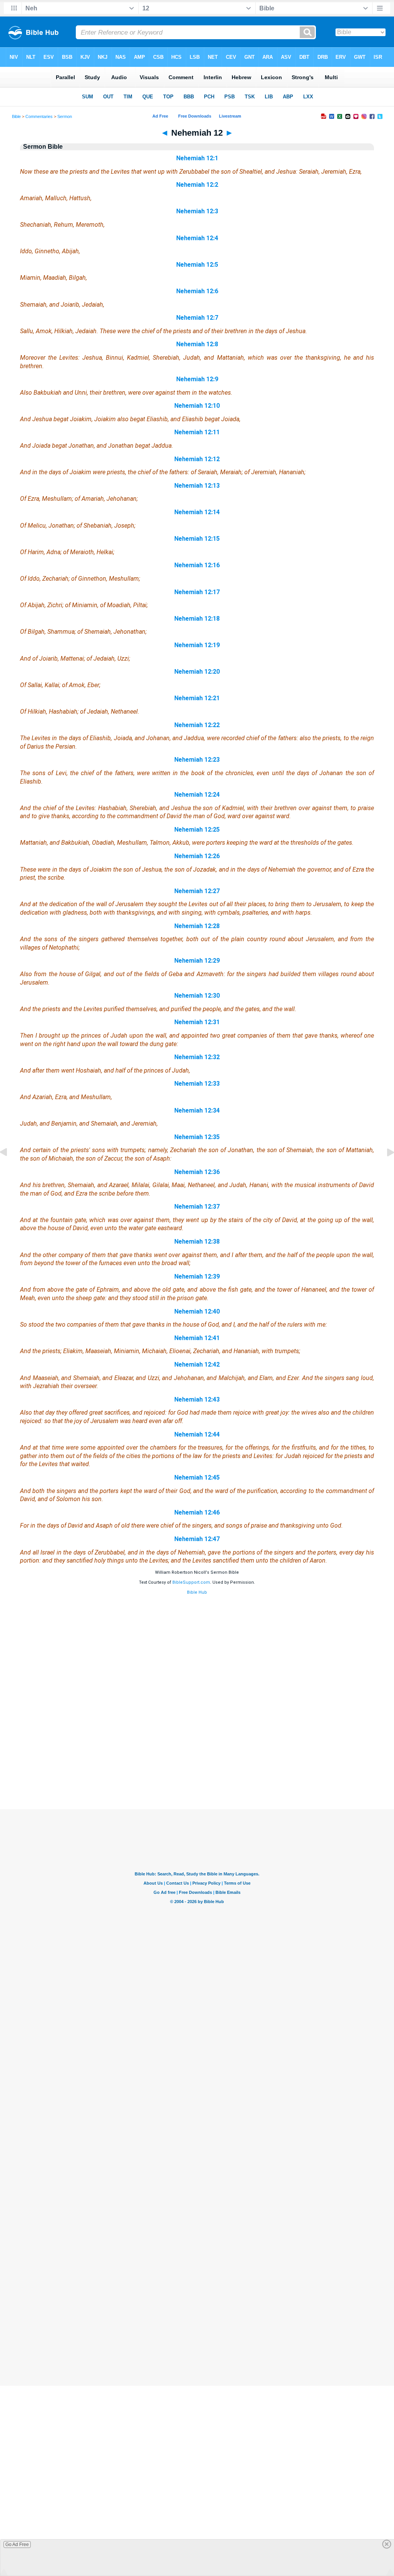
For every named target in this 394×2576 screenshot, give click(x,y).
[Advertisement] (197, 1762)
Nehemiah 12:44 (197, 1434)
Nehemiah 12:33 (197, 1084)
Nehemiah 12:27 (197, 891)
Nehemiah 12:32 (197, 1057)
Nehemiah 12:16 (197, 565)
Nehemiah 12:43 (197, 1399)
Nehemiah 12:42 (197, 1364)
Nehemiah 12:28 (197, 926)
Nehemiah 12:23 (197, 760)
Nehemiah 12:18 (197, 619)
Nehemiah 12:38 (197, 1241)
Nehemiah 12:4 (197, 238)
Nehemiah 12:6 (197, 291)
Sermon (65, 116)
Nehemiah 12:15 (197, 539)
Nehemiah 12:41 (197, 1338)
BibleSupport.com (191, 1582)
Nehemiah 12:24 (197, 795)
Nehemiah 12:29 (197, 961)
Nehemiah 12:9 (197, 379)
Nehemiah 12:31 (197, 1022)
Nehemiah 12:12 (197, 459)
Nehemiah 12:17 (197, 592)
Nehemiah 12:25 (197, 830)
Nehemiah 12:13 (197, 486)
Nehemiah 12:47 (197, 1539)
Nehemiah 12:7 (197, 318)
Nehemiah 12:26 (197, 856)
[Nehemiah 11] (10, 1170)
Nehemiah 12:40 (197, 1311)
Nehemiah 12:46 (197, 1512)
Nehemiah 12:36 (197, 1172)
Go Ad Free (17, 2544)
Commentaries (39, 116)
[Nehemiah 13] (384, 1170)
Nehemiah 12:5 (197, 265)
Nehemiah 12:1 (197, 158)
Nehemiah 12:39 (197, 1276)
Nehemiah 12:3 (197, 211)
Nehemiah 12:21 (197, 698)
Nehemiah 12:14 (197, 512)
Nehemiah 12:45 (197, 1477)
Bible (16, 116)
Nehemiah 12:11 (197, 432)
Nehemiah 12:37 (197, 1207)
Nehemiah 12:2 (197, 185)
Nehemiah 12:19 (197, 645)
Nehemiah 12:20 (197, 672)
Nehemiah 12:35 (197, 1137)
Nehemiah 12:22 (197, 725)
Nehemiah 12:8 (197, 344)
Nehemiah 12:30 (197, 996)
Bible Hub (197, 1592)
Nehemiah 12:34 (197, 1110)
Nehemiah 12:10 (197, 406)
